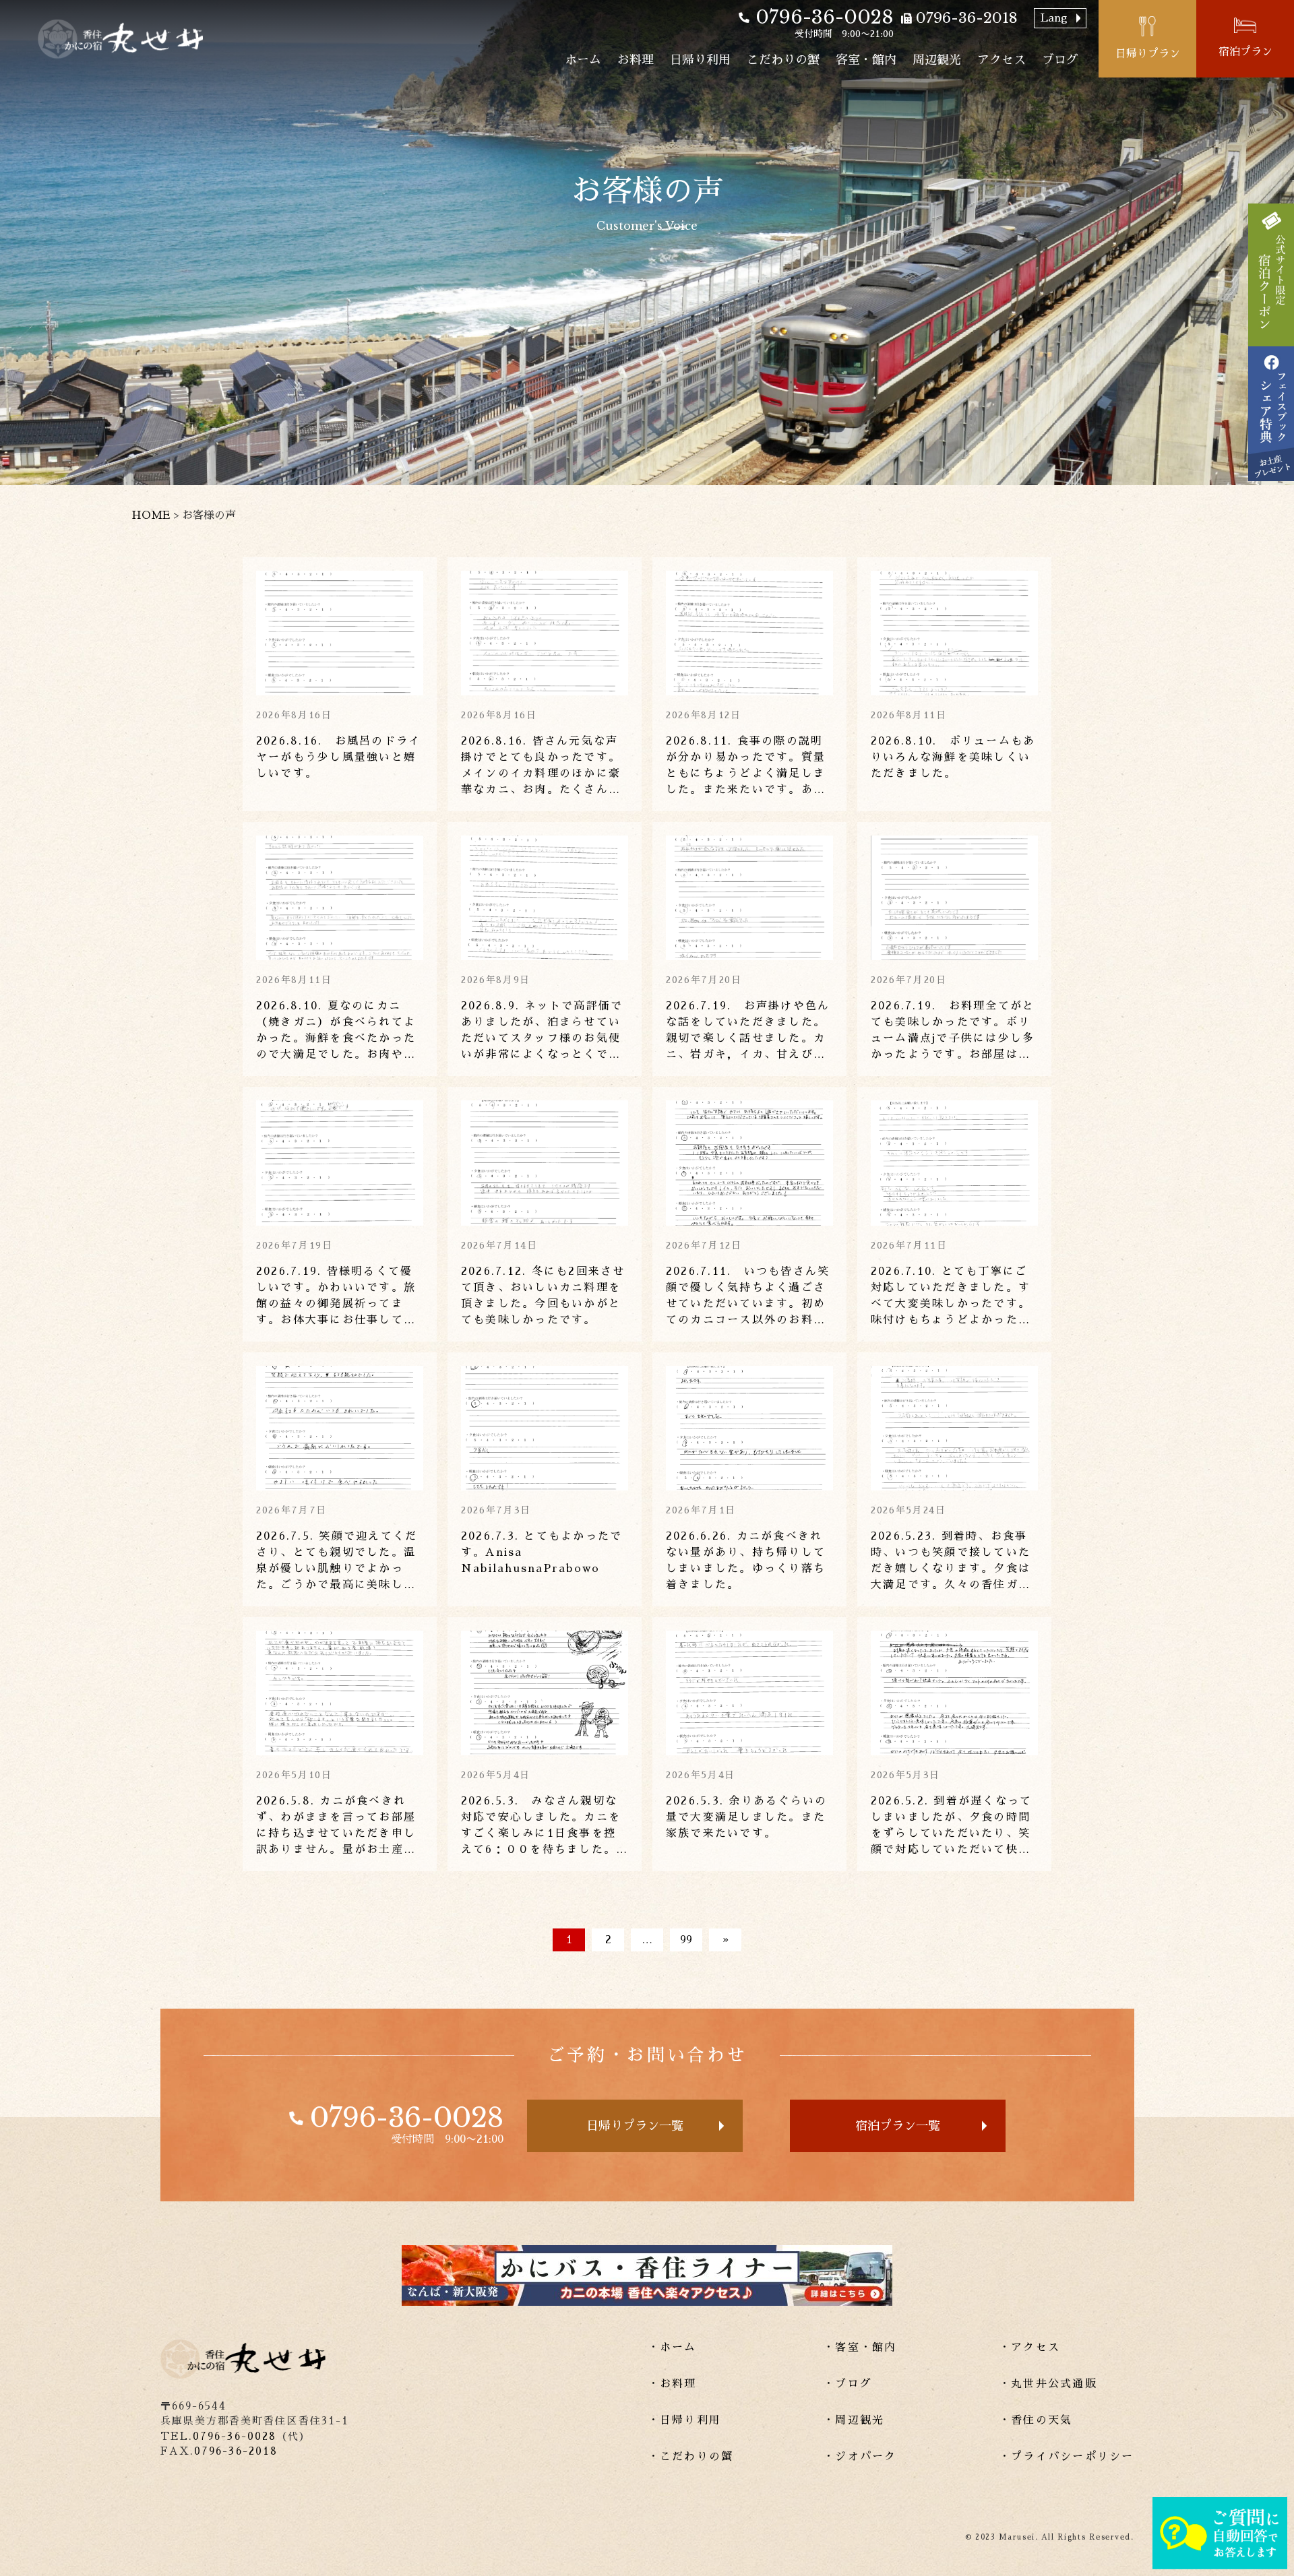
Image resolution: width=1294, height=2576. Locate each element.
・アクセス (1029, 2348)
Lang (1054, 18)
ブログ (1060, 60)
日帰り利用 (700, 60)
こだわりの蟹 (783, 60)
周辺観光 (937, 60)
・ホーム (672, 2348)
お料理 (636, 60)
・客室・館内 (860, 2348)
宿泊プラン (1245, 52)
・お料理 (672, 2384)
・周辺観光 (854, 2420)
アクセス (1002, 60)
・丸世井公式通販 (1048, 2384)
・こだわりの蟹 (691, 2457)
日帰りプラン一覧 (635, 2126)
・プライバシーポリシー (1067, 2457)
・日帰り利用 (684, 2420)
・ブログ (848, 2384)
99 (686, 1940)
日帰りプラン (1148, 54)
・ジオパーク (860, 2457)
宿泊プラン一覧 (898, 2126)
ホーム (583, 60)
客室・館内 (866, 60)
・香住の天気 (1036, 2420)
